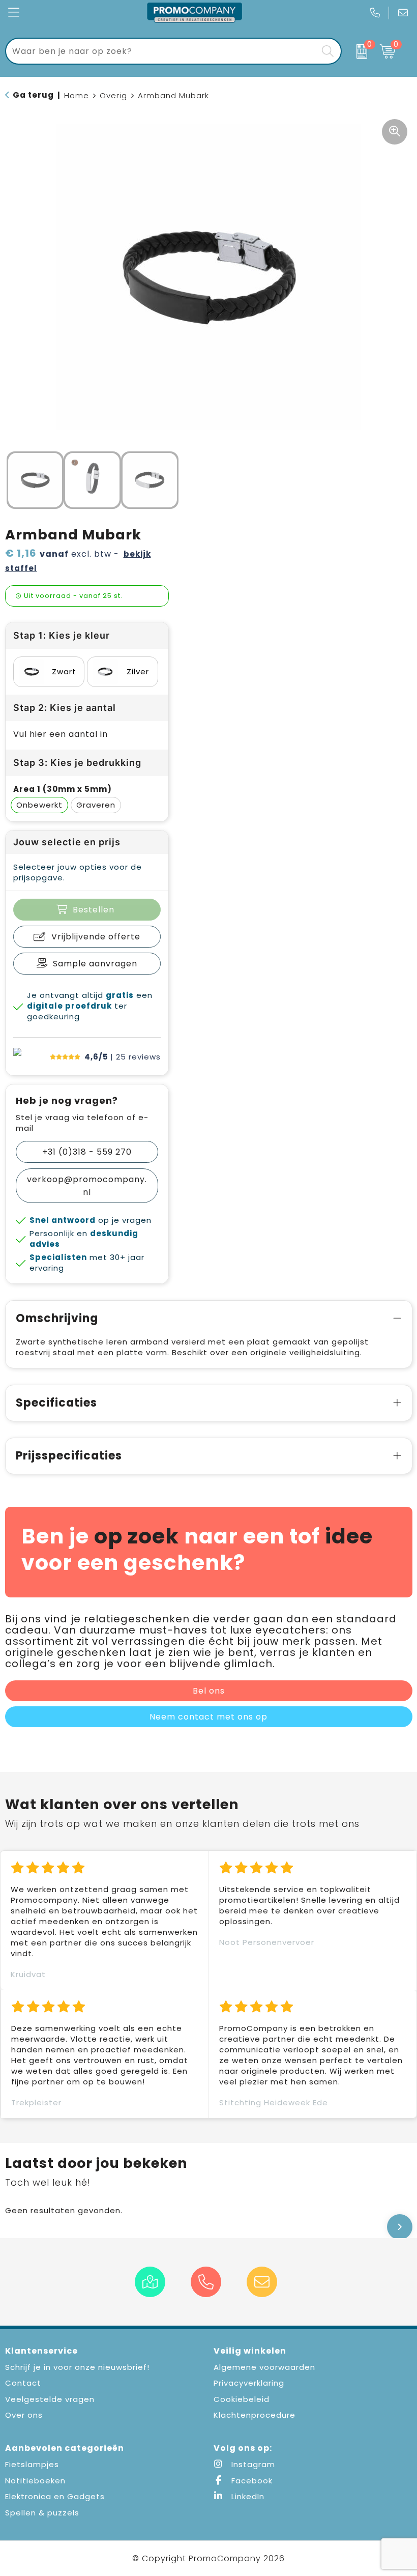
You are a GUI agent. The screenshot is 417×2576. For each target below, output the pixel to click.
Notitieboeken (35, 2481)
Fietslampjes (32, 2464)
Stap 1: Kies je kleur (62, 635)
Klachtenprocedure (255, 2415)
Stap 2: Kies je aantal (65, 708)
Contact (23, 2383)
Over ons (24, 2415)
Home (77, 95)
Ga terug (33, 95)
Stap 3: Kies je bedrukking (77, 763)
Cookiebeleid (242, 2399)
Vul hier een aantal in (61, 734)
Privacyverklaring (249, 2383)
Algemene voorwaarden (264, 2367)
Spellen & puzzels (42, 2513)
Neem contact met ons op (208, 1717)
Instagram (252, 2464)
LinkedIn (247, 2496)
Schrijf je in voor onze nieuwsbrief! (77, 2367)
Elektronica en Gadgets (55, 2496)
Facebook (251, 2481)
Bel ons (209, 1691)
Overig (113, 95)
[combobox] (162, 51)
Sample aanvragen (95, 964)
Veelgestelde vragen (50, 2399)
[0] (358, 51)
